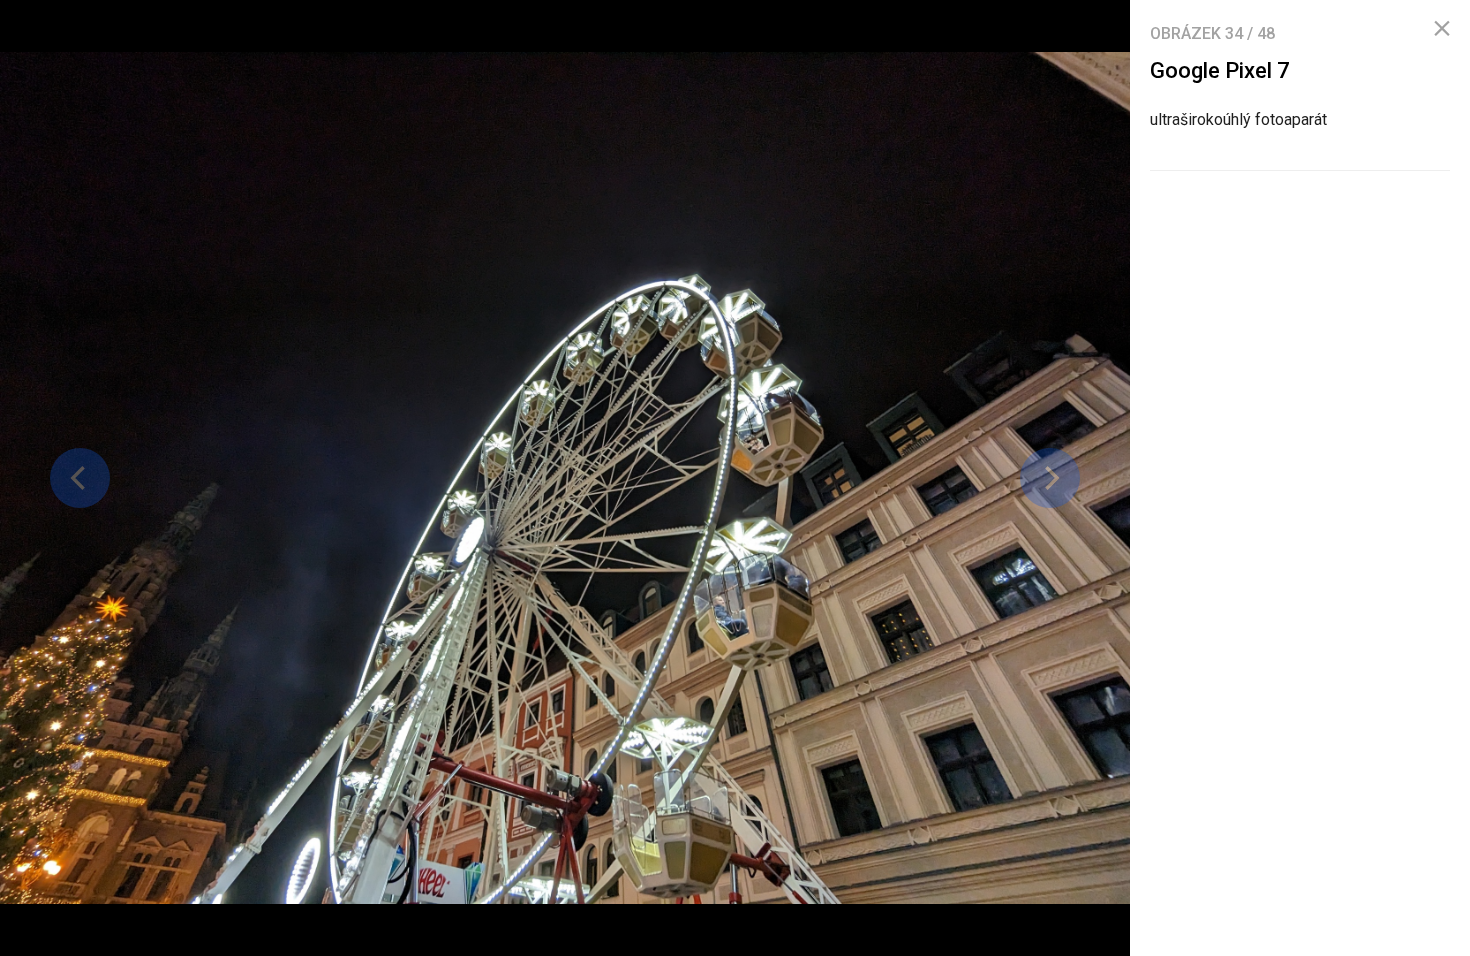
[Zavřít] (1442, 29)
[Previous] (80, 478)
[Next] (1050, 478)
